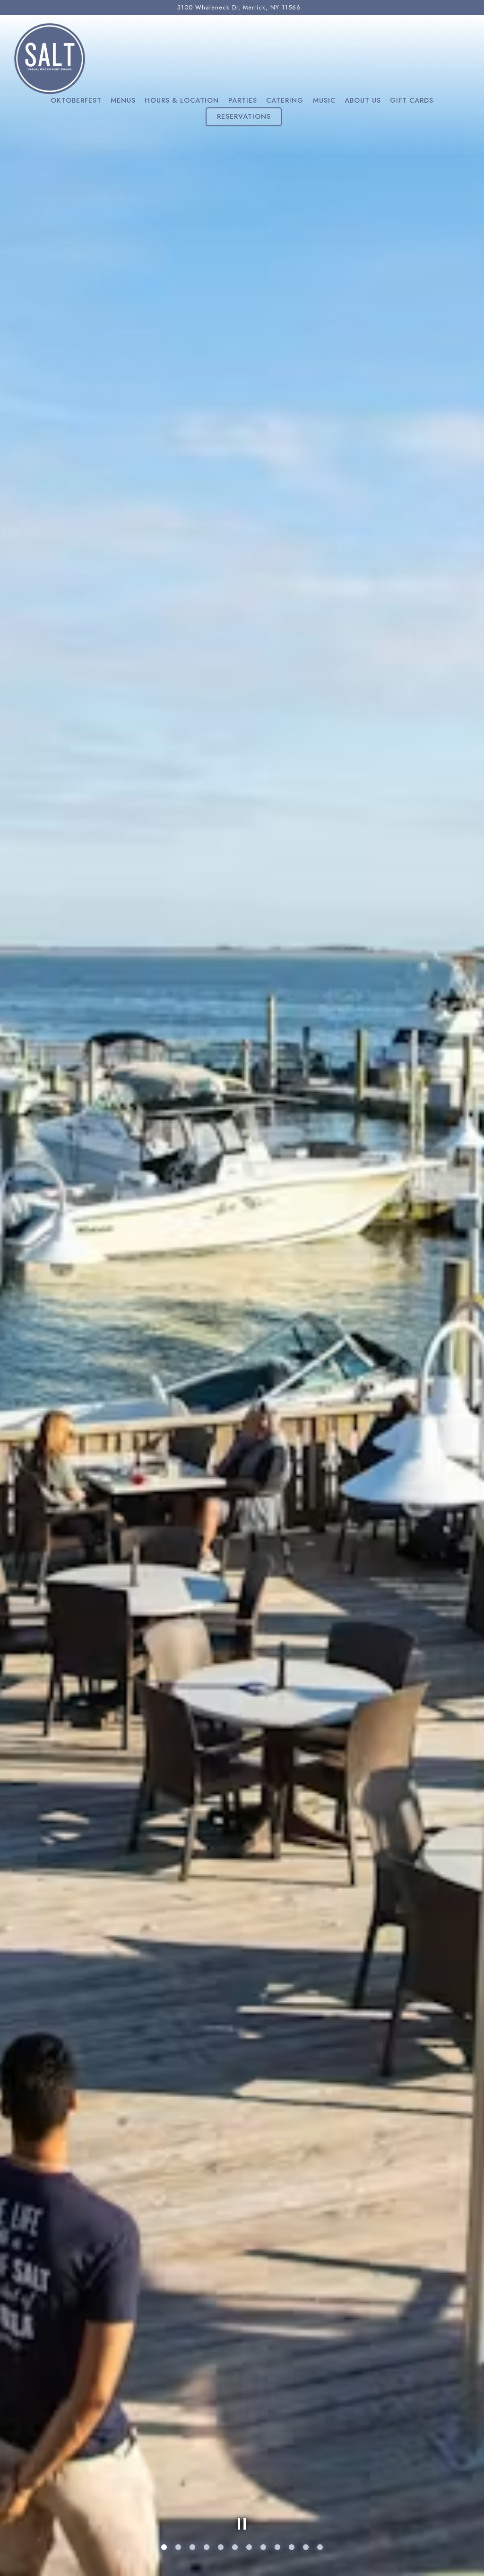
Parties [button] (243, 100)
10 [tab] (292, 2548)
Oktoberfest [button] (76, 100)
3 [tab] (192, 2548)
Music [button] (324, 100)
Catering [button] (285, 100)
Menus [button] (123, 100)
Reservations (244, 116)
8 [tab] (263, 2548)
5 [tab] (221, 2548)
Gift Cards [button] (412, 100)
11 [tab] (306, 2548)
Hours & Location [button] (182, 100)
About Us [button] (363, 100)
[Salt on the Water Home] (50, 58)
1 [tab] (164, 2548)
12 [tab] (320, 2548)
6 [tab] (235, 2548)
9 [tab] (277, 2548)
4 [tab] (207, 2548)
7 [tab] (249, 2548)
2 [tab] (178, 2548)
